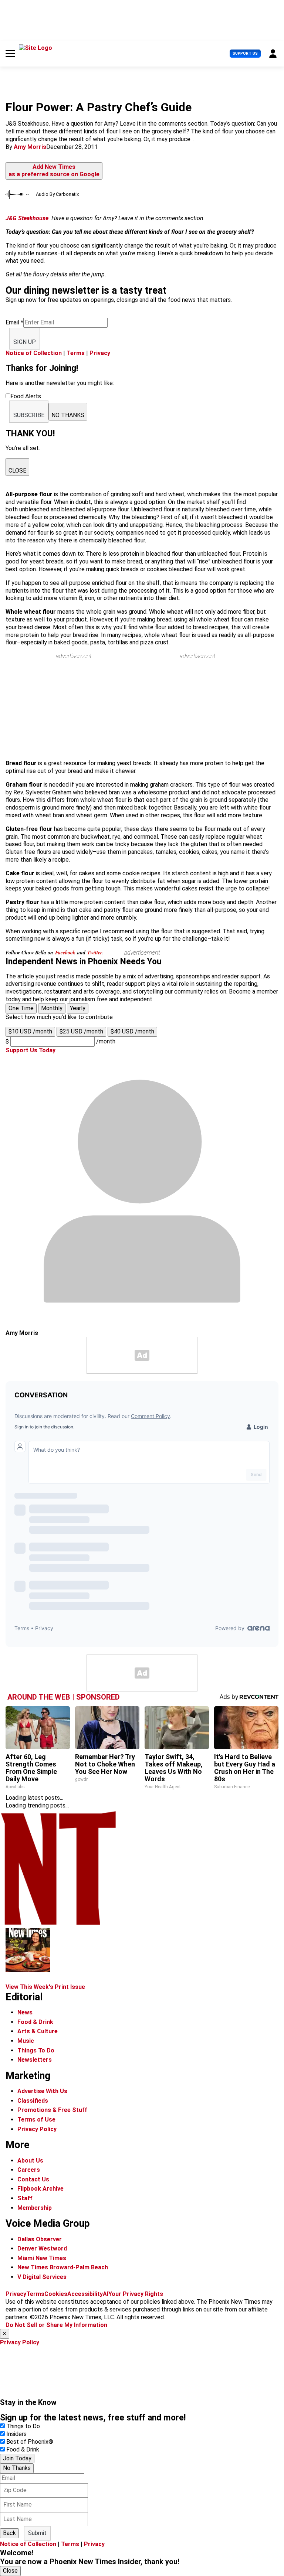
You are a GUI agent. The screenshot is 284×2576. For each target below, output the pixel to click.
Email (14, 322)
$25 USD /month (81, 1031)
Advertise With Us (42, 2091)
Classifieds (33, 2101)
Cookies (56, 2294)
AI (106, 2294)
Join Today (17, 2458)
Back (9, 2533)
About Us (30, 2161)
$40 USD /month (132, 1031)
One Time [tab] (21, 1008)
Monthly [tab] (52, 1008)
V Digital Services (42, 2277)
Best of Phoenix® (30, 2442)
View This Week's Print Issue (45, 1987)
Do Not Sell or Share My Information (56, 2325)
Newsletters (35, 2060)
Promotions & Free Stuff (52, 2110)
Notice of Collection (34, 353)
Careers (29, 2170)
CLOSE (17, 471)
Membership (35, 2208)
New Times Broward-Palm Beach (63, 2267)
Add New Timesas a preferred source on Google (54, 171)
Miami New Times (42, 2258)
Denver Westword (42, 2248)
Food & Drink (35, 2022)
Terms (76, 353)
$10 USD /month (30, 1031)
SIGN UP (25, 342)
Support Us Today (31, 1050)
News (25, 2012)
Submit (37, 2533)
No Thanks (17, 2468)
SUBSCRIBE (29, 415)
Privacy (100, 353)
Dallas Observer (40, 2239)
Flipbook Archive (40, 2189)
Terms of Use (36, 2120)
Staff (25, 2198)
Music (26, 2041)
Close (10, 2571)
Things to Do (23, 2426)
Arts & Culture (38, 2031)
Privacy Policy (37, 2129)
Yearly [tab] (78, 1008)
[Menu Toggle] (10, 54)
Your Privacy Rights (136, 2294)
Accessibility (85, 2294)
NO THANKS (68, 415)
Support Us (245, 53)
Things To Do (36, 2050)
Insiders (16, 2434)
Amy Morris (30, 147)
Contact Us (33, 2179)
